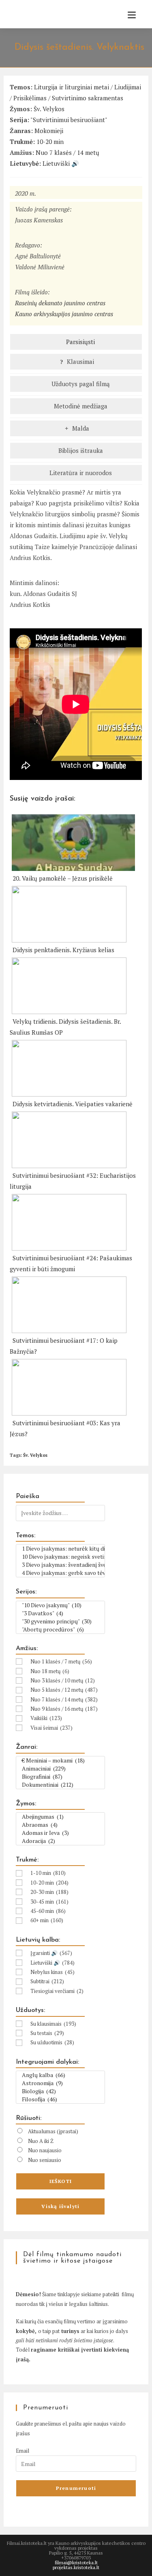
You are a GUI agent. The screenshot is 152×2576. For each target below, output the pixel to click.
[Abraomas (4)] (60, 1825)
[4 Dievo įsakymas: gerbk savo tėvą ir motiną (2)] (60, 1573)
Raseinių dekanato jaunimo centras (60, 303)
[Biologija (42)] (60, 2091)
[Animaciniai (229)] (60, 1769)
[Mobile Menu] (129, 15)
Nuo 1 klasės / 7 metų (61, 1661)
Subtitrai (47, 1981)
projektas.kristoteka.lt (76, 2567)
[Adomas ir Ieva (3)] (60, 1833)
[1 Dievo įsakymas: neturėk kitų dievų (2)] (60, 1549)
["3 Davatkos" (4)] (60, 1613)
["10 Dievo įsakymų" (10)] (60, 1605)
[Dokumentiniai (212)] (60, 1785)
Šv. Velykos (49, 109)
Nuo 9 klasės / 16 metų (64, 1709)
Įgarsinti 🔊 (51, 1953)
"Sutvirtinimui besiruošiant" (69, 120)
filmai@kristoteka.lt (76, 2562)
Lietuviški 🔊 (61, 163)
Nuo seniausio (45, 2160)
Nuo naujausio (45, 2150)
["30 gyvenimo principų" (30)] (60, 1621)
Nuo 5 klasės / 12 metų (64, 1690)
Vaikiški (46, 1718)
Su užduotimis (52, 2042)
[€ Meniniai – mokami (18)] (60, 1760)
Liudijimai (128, 87)
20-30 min (49, 1892)
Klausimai (80, 361)
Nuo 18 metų (50, 1671)
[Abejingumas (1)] (60, 1817)
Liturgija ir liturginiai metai (72, 87)
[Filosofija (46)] (60, 2099)
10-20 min (50, 142)
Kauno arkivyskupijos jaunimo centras (64, 314)
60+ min (47, 1920)
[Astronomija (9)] (60, 2083)
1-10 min (48, 1873)
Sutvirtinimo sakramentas (88, 98)
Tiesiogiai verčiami (57, 1991)
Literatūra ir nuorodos (80, 473)
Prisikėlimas (30, 98)
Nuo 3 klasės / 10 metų (63, 1680)
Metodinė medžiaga (80, 406)
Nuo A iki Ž (41, 2141)
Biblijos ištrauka (80, 450)
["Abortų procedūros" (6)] (60, 1629)
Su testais (47, 2033)
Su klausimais (53, 2024)
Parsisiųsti (80, 342)
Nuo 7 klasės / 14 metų (67, 152)
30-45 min (49, 1902)
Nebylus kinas (52, 1972)
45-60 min (48, 1911)
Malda (80, 428)
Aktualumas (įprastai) (53, 2131)
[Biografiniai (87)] (60, 1777)
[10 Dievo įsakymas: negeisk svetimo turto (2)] (60, 1557)
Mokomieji (49, 131)
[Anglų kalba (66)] (60, 2075)
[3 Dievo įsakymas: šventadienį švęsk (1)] (60, 1565)
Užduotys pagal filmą (80, 384)
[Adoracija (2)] (60, 1841)
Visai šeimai (51, 1728)
